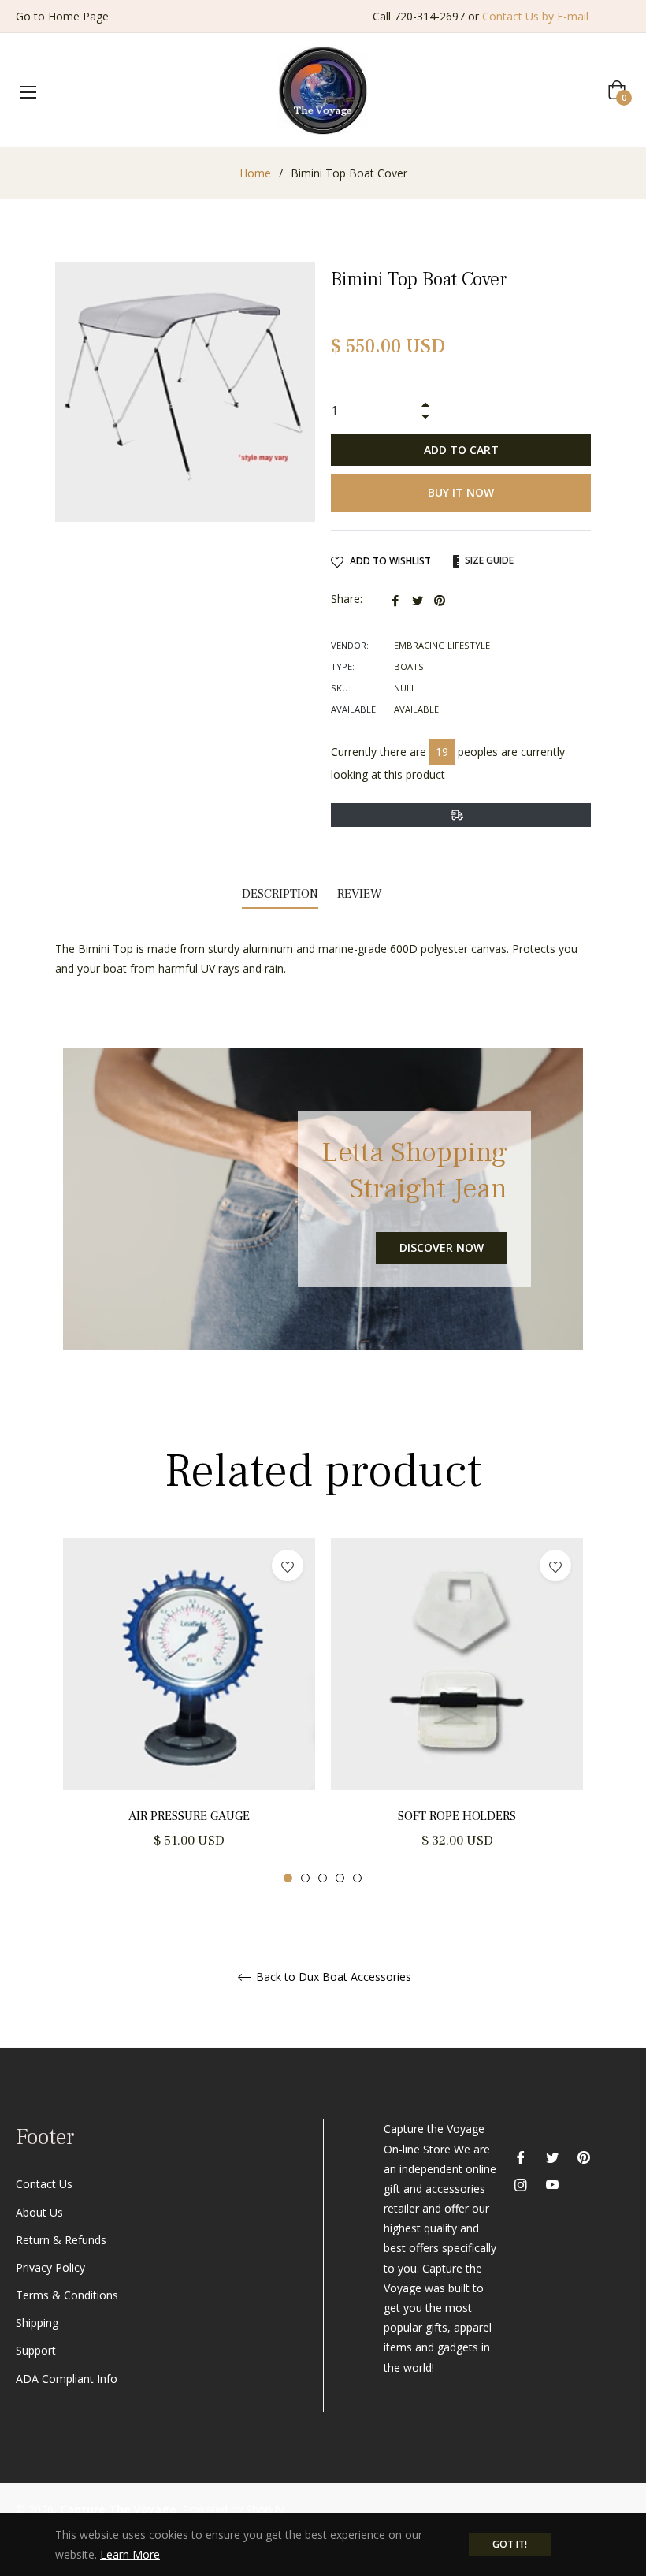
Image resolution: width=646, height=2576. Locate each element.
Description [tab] (280, 894)
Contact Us (44, 2184)
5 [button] (357, 1878)
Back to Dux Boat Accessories (332, 1977)
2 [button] (305, 1878)
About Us (39, 2212)
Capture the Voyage (118, 2509)
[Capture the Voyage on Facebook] (521, 2155)
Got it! (510, 2544)
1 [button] (288, 1878)
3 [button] (323, 1878)
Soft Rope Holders (457, 1816)
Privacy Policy (50, 2267)
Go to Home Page (62, 16)
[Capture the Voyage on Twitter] (552, 2155)
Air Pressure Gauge (189, 1816)
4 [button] (340, 1878)
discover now (442, 1247)
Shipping (37, 2323)
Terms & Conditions (67, 2295)
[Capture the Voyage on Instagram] (521, 2184)
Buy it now (461, 492)
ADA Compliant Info (67, 2379)
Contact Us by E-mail (535, 16)
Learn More (130, 2554)
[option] (189, 1711)
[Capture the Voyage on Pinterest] (584, 2155)
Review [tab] (361, 894)
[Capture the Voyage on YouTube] (552, 2184)
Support (36, 2350)
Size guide (488, 560)
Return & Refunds (61, 2240)
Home (255, 173)
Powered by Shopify (233, 2509)
